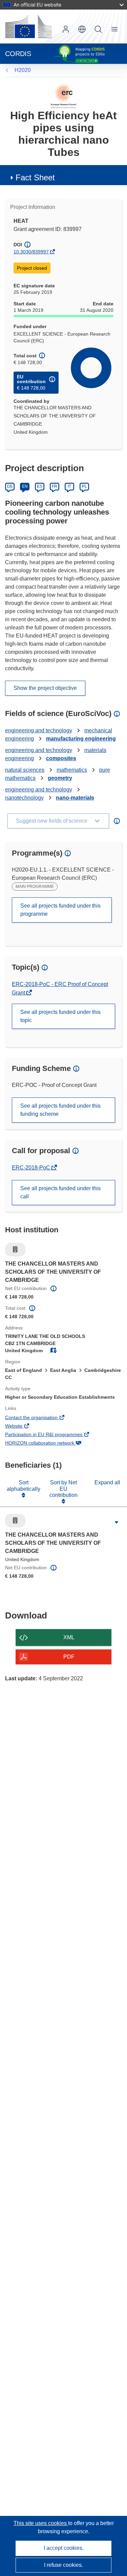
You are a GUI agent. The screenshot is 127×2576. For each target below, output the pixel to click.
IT (69, 486)
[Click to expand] (117, 1522)
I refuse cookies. (63, 2565)
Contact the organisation (41, 1418)
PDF (69, 1657)
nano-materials (75, 798)
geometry (60, 778)
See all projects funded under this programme (60, 910)
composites (61, 758)
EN (25, 486)
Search (98, 29)
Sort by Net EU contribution (63, 1489)
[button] (82, 29)
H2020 (23, 70)
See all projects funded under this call (60, 1192)
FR (55, 486)
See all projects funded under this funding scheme (60, 1110)
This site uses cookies (41, 2523)
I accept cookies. (64, 2548)
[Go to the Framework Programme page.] (63, 96)
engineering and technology (39, 730)
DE (10, 486)
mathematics (72, 770)
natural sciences (25, 770)
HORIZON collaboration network (49, 1444)
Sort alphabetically (24, 1486)
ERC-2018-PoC (32, 1168)
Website (23, 1427)
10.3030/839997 (31, 252)
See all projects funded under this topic (60, 1016)
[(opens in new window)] (28, 26)
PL (84, 486)
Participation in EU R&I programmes (53, 1435)
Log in (66, 29)
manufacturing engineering (81, 739)
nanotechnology (24, 798)
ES (40, 486)
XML (69, 1637)
